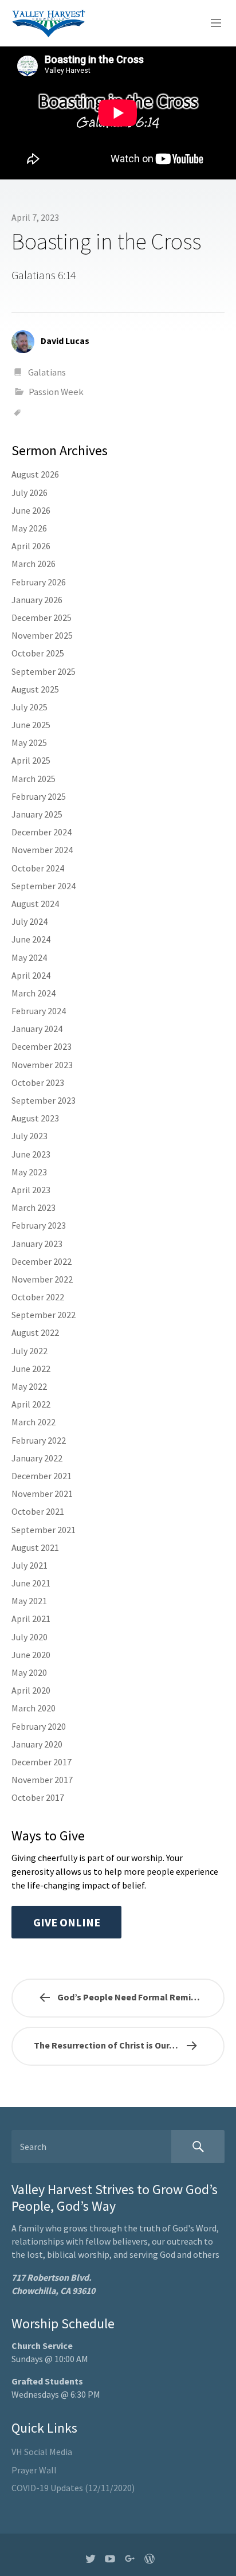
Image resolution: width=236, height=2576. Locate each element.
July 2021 (29, 1565)
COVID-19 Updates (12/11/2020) (73, 2488)
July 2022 (29, 1351)
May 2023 (29, 1172)
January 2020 (37, 1744)
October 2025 (38, 653)
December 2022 (42, 1261)
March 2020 (34, 1708)
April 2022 (31, 1404)
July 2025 (29, 707)
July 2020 (29, 1637)
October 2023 (38, 1082)
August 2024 (35, 904)
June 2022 (31, 1369)
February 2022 (39, 1440)
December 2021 (42, 1476)
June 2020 (31, 1655)
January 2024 (37, 1029)
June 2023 (31, 1154)
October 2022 (38, 1297)
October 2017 (38, 1797)
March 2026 (34, 564)
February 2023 (39, 1225)
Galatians (47, 372)
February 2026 (39, 582)
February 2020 (39, 1726)
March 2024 (34, 993)
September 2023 (44, 1100)
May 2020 (29, 1672)
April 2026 (31, 546)
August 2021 (35, 1547)
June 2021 (31, 1583)
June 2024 (31, 939)
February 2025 (39, 796)
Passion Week (56, 392)
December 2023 (42, 1046)
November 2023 (42, 1065)
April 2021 (31, 1619)
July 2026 (29, 492)
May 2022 (29, 1386)
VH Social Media (42, 2452)
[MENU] (211, 24)
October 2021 (38, 1511)
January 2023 (37, 1244)
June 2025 (31, 725)
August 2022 (35, 1332)
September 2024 (44, 886)
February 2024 (39, 1011)
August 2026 (35, 474)
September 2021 (44, 1530)
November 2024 (42, 850)
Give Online (67, 1922)
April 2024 (31, 975)
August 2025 (35, 689)
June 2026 (31, 510)
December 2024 (42, 832)
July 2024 (29, 921)
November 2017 (42, 1780)
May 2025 (29, 742)
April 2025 (31, 760)
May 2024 (29, 957)
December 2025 (42, 617)
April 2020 (31, 1690)
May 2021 (29, 1601)
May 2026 (29, 528)
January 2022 (37, 1458)
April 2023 (31, 1190)
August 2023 (35, 1118)
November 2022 (42, 1279)
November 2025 (42, 635)
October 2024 (38, 868)
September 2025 (44, 671)
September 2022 (44, 1315)
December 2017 (42, 1762)
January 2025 (37, 814)
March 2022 (34, 1422)
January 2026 (37, 600)
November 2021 (42, 1494)
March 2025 (34, 779)
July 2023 (29, 1136)
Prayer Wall (34, 2470)
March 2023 (34, 1207)
